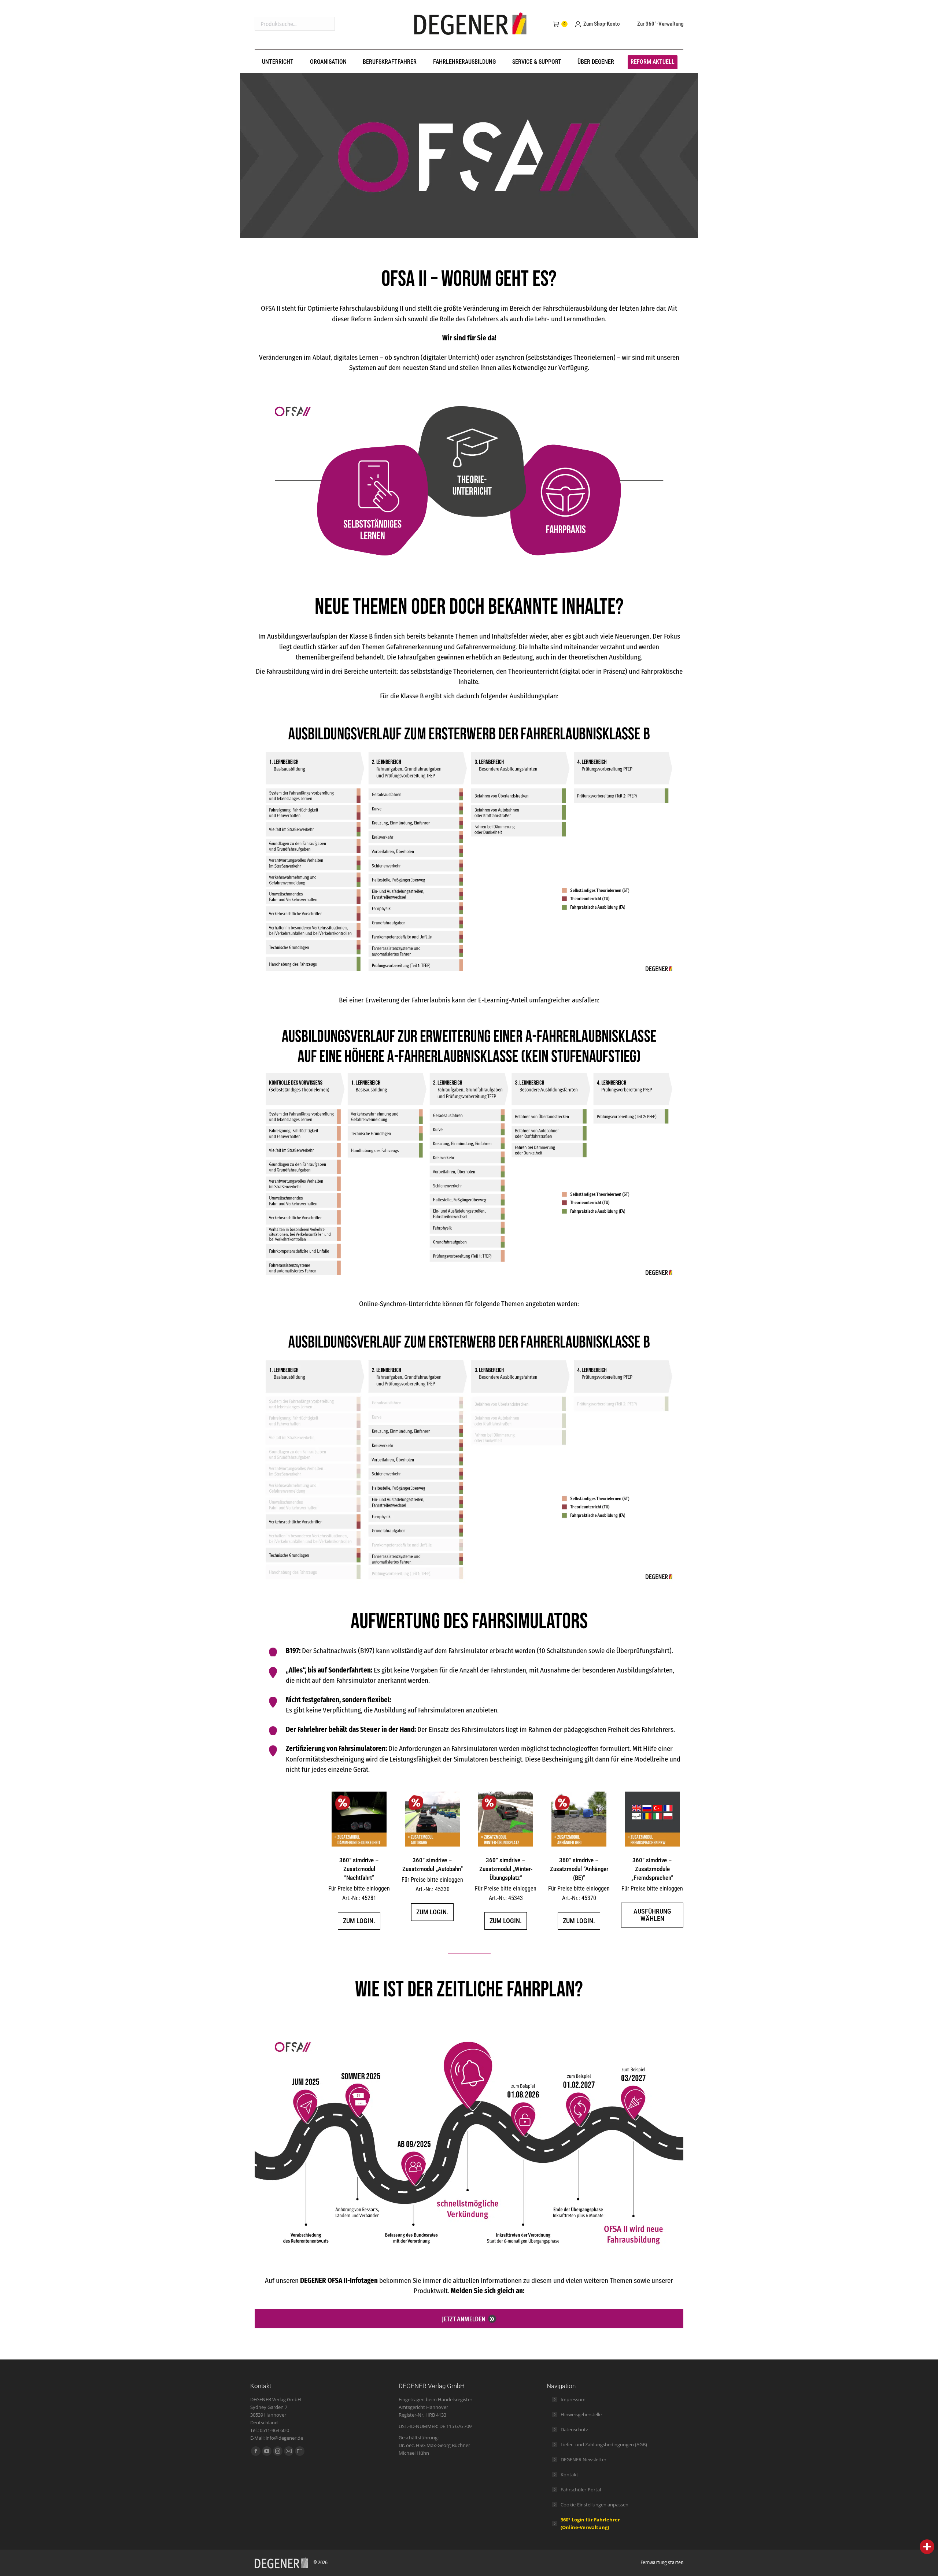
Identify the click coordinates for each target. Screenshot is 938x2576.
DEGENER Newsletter (584, 2459)
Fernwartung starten (662, 2563)
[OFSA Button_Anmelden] (469, 2319)
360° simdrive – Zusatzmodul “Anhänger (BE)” (579, 1869)
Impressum (573, 2399)
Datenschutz (574, 2429)
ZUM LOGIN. (359, 1921)
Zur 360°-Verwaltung (660, 24)
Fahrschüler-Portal (581, 2490)
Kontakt (569, 2475)
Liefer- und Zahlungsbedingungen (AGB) (604, 2444)
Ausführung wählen (652, 1915)
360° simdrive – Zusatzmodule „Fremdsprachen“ (652, 1869)
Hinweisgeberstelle (581, 2414)
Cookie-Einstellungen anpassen (594, 2505)
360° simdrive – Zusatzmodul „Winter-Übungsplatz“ (506, 1869)
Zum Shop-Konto (601, 24)
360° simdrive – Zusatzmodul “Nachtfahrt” (359, 1869)
